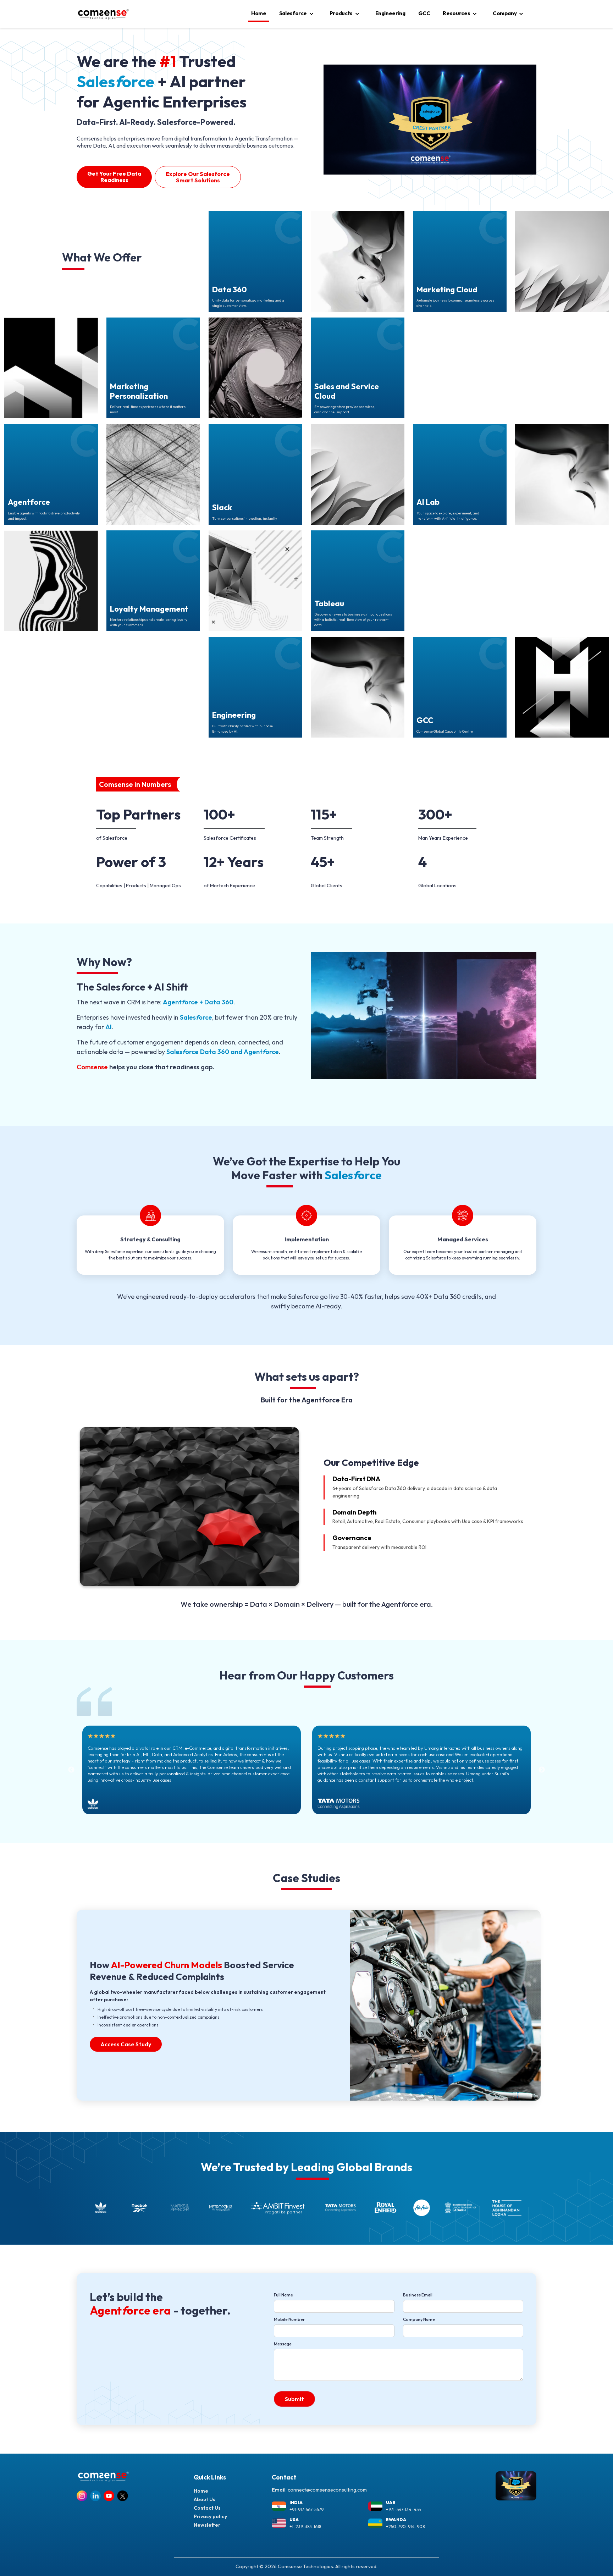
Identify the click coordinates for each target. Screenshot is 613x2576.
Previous (71, 1770)
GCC (424, 13)
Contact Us (207, 2508)
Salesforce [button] (293, 13)
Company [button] (505, 13)
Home (259, 13)
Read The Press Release (217, 166)
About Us (205, 2499)
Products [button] (341, 13)
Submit (294, 2399)
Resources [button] (456, 13)
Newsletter (207, 2525)
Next (542, 1770)
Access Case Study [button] (126, 2044)
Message (283, 2344)
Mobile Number (289, 2319)
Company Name (419, 2319)
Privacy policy (210, 2516)
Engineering (390, 13)
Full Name (283, 2295)
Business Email (418, 2295)
